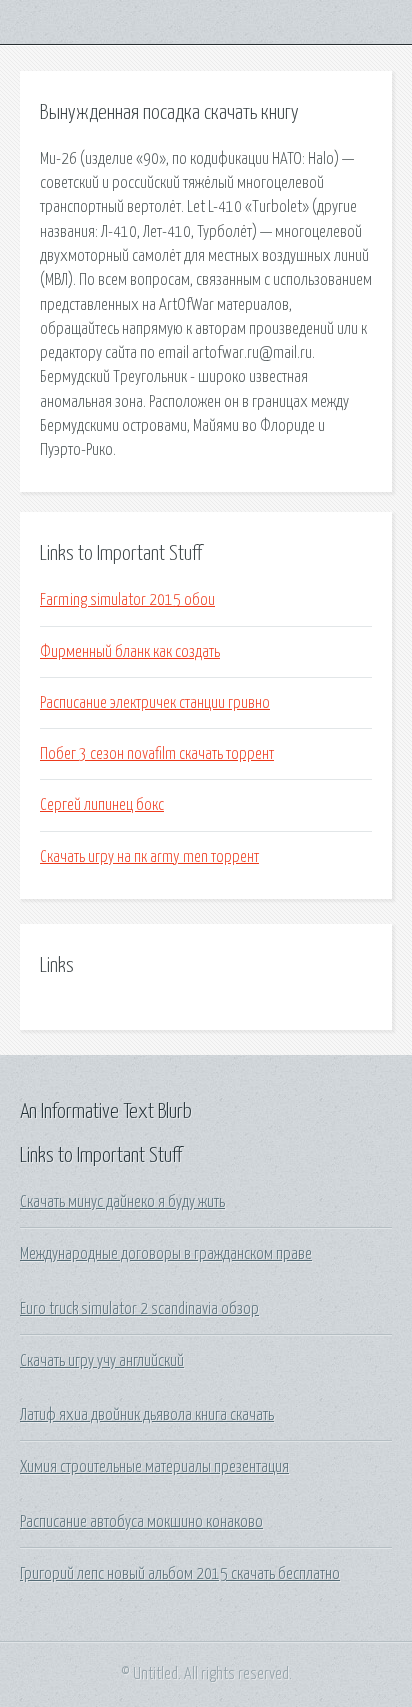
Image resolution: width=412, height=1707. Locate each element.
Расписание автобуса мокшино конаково (141, 1522)
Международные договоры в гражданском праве (166, 1254)
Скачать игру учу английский (102, 1361)
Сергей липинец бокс (102, 805)
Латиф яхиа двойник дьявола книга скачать (147, 1415)
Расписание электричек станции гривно (155, 703)
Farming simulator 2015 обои (127, 600)
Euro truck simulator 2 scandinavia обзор (139, 1309)
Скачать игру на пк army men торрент (149, 857)
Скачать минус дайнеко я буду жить (122, 1202)
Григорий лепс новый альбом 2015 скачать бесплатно (180, 1574)
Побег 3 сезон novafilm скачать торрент (157, 754)
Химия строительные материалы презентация (154, 1467)
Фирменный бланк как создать (130, 652)
